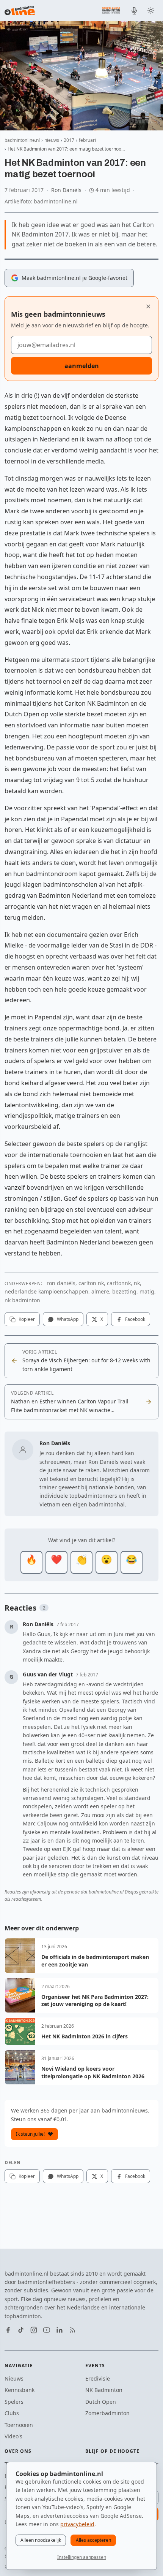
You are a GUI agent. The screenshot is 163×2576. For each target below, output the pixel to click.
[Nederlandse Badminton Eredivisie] (111, 10)
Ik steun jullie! (30, 2134)
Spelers (14, 2402)
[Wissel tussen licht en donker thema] (151, 11)
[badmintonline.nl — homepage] (20, 11)
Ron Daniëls (66, 190)
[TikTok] (21, 2330)
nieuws (52, 140)
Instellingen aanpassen (82, 2557)
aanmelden (82, 366)
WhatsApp (68, 1319)
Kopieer (27, 1319)
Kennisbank (20, 2390)
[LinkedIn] (60, 2330)
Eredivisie (98, 2378)
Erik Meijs (71, 621)
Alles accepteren (93, 2540)
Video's (13, 2436)
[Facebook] (8, 2330)
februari (87, 140)
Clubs (12, 2413)
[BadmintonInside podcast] (134, 11)
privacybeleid (77, 2524)
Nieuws (14, 2378)
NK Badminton (104, 2390)
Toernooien (19, 2425)
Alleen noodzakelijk (41, 2540)
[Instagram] (34, 2330)
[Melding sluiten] (148, 306)
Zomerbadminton (107, 2413)
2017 (69, 140)
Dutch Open (101, 2402)
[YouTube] (47, 2330)
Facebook (135, 1319)
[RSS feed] (72, 2330)
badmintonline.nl (22, 140)
